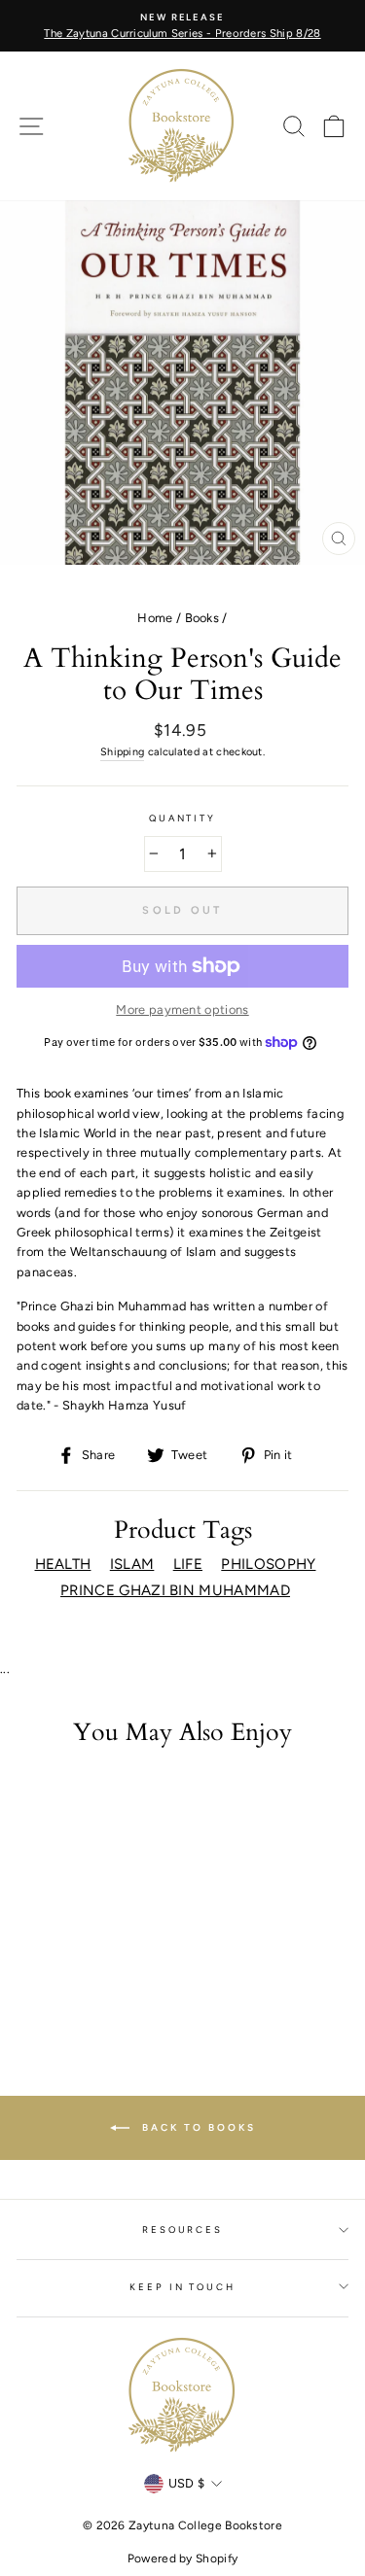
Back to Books (197, 2127)
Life (188, 1564)
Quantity (182, 818)
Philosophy (268, 1564)
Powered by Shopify (183, 2559)
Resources (182, 2229)
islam (132, 1564)
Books (202, 618)
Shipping (123, 752)
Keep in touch (182, 2287)
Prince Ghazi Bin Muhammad (175, 1590)
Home (155, 618)
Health (63, 1564)
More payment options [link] (182, 1010)
